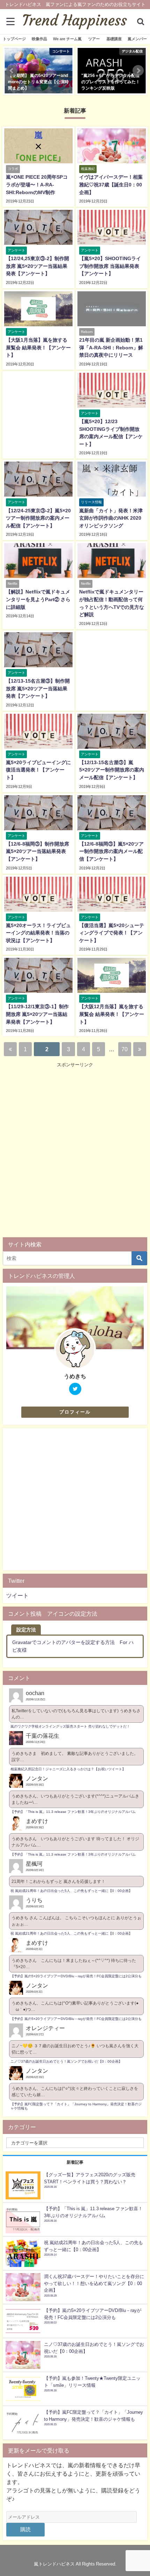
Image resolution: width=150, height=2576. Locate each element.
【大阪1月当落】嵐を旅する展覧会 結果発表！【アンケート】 (38, 347)
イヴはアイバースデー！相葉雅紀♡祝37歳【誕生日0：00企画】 (111, 184)
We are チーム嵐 (67, 39)
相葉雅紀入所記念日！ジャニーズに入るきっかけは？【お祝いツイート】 (68, 1769)
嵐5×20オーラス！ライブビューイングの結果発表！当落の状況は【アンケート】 (38, 933)
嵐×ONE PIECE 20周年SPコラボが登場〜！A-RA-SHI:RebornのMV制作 (37, 184)
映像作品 (39, 39)
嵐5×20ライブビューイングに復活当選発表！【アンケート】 (38, 770)
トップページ (14, 39)
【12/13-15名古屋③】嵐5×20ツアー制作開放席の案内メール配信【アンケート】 (112, 770)
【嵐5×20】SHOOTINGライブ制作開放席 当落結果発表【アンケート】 (110, 266)
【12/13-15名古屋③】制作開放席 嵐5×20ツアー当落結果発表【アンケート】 (38, 688)
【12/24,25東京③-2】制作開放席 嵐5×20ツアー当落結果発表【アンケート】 (37, 266)
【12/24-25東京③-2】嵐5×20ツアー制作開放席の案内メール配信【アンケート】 (38, 518)
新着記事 (75, 2162)
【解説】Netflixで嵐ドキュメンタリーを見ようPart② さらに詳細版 (38, 599)
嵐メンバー (137, 39)
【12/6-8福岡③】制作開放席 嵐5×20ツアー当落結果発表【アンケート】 (37, 851)
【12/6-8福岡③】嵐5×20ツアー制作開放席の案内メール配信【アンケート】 (111, 851)
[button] (12, 71)
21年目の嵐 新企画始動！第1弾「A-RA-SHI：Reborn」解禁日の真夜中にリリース (111, 347)
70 (125, 1049)
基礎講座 (114, 39)
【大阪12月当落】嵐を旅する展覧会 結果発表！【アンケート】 (112, 1014)
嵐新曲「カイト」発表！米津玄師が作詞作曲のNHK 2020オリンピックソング (111, 518)
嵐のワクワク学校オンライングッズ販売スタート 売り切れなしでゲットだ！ (70, 1726)
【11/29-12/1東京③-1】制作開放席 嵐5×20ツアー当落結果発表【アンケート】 (37, 1014)
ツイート (17, 1595)
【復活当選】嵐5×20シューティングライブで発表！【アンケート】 (112, 933)
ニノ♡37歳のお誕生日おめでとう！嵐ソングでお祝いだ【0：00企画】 (66, 2061)
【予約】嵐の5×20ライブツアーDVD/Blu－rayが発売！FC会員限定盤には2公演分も (76, 1976)
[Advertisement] (75, 1152)
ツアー (94, 39)
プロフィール (75, 1412)
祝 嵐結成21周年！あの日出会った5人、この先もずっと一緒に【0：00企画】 (71, 1891)
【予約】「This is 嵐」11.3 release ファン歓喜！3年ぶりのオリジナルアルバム (73, 1812)
